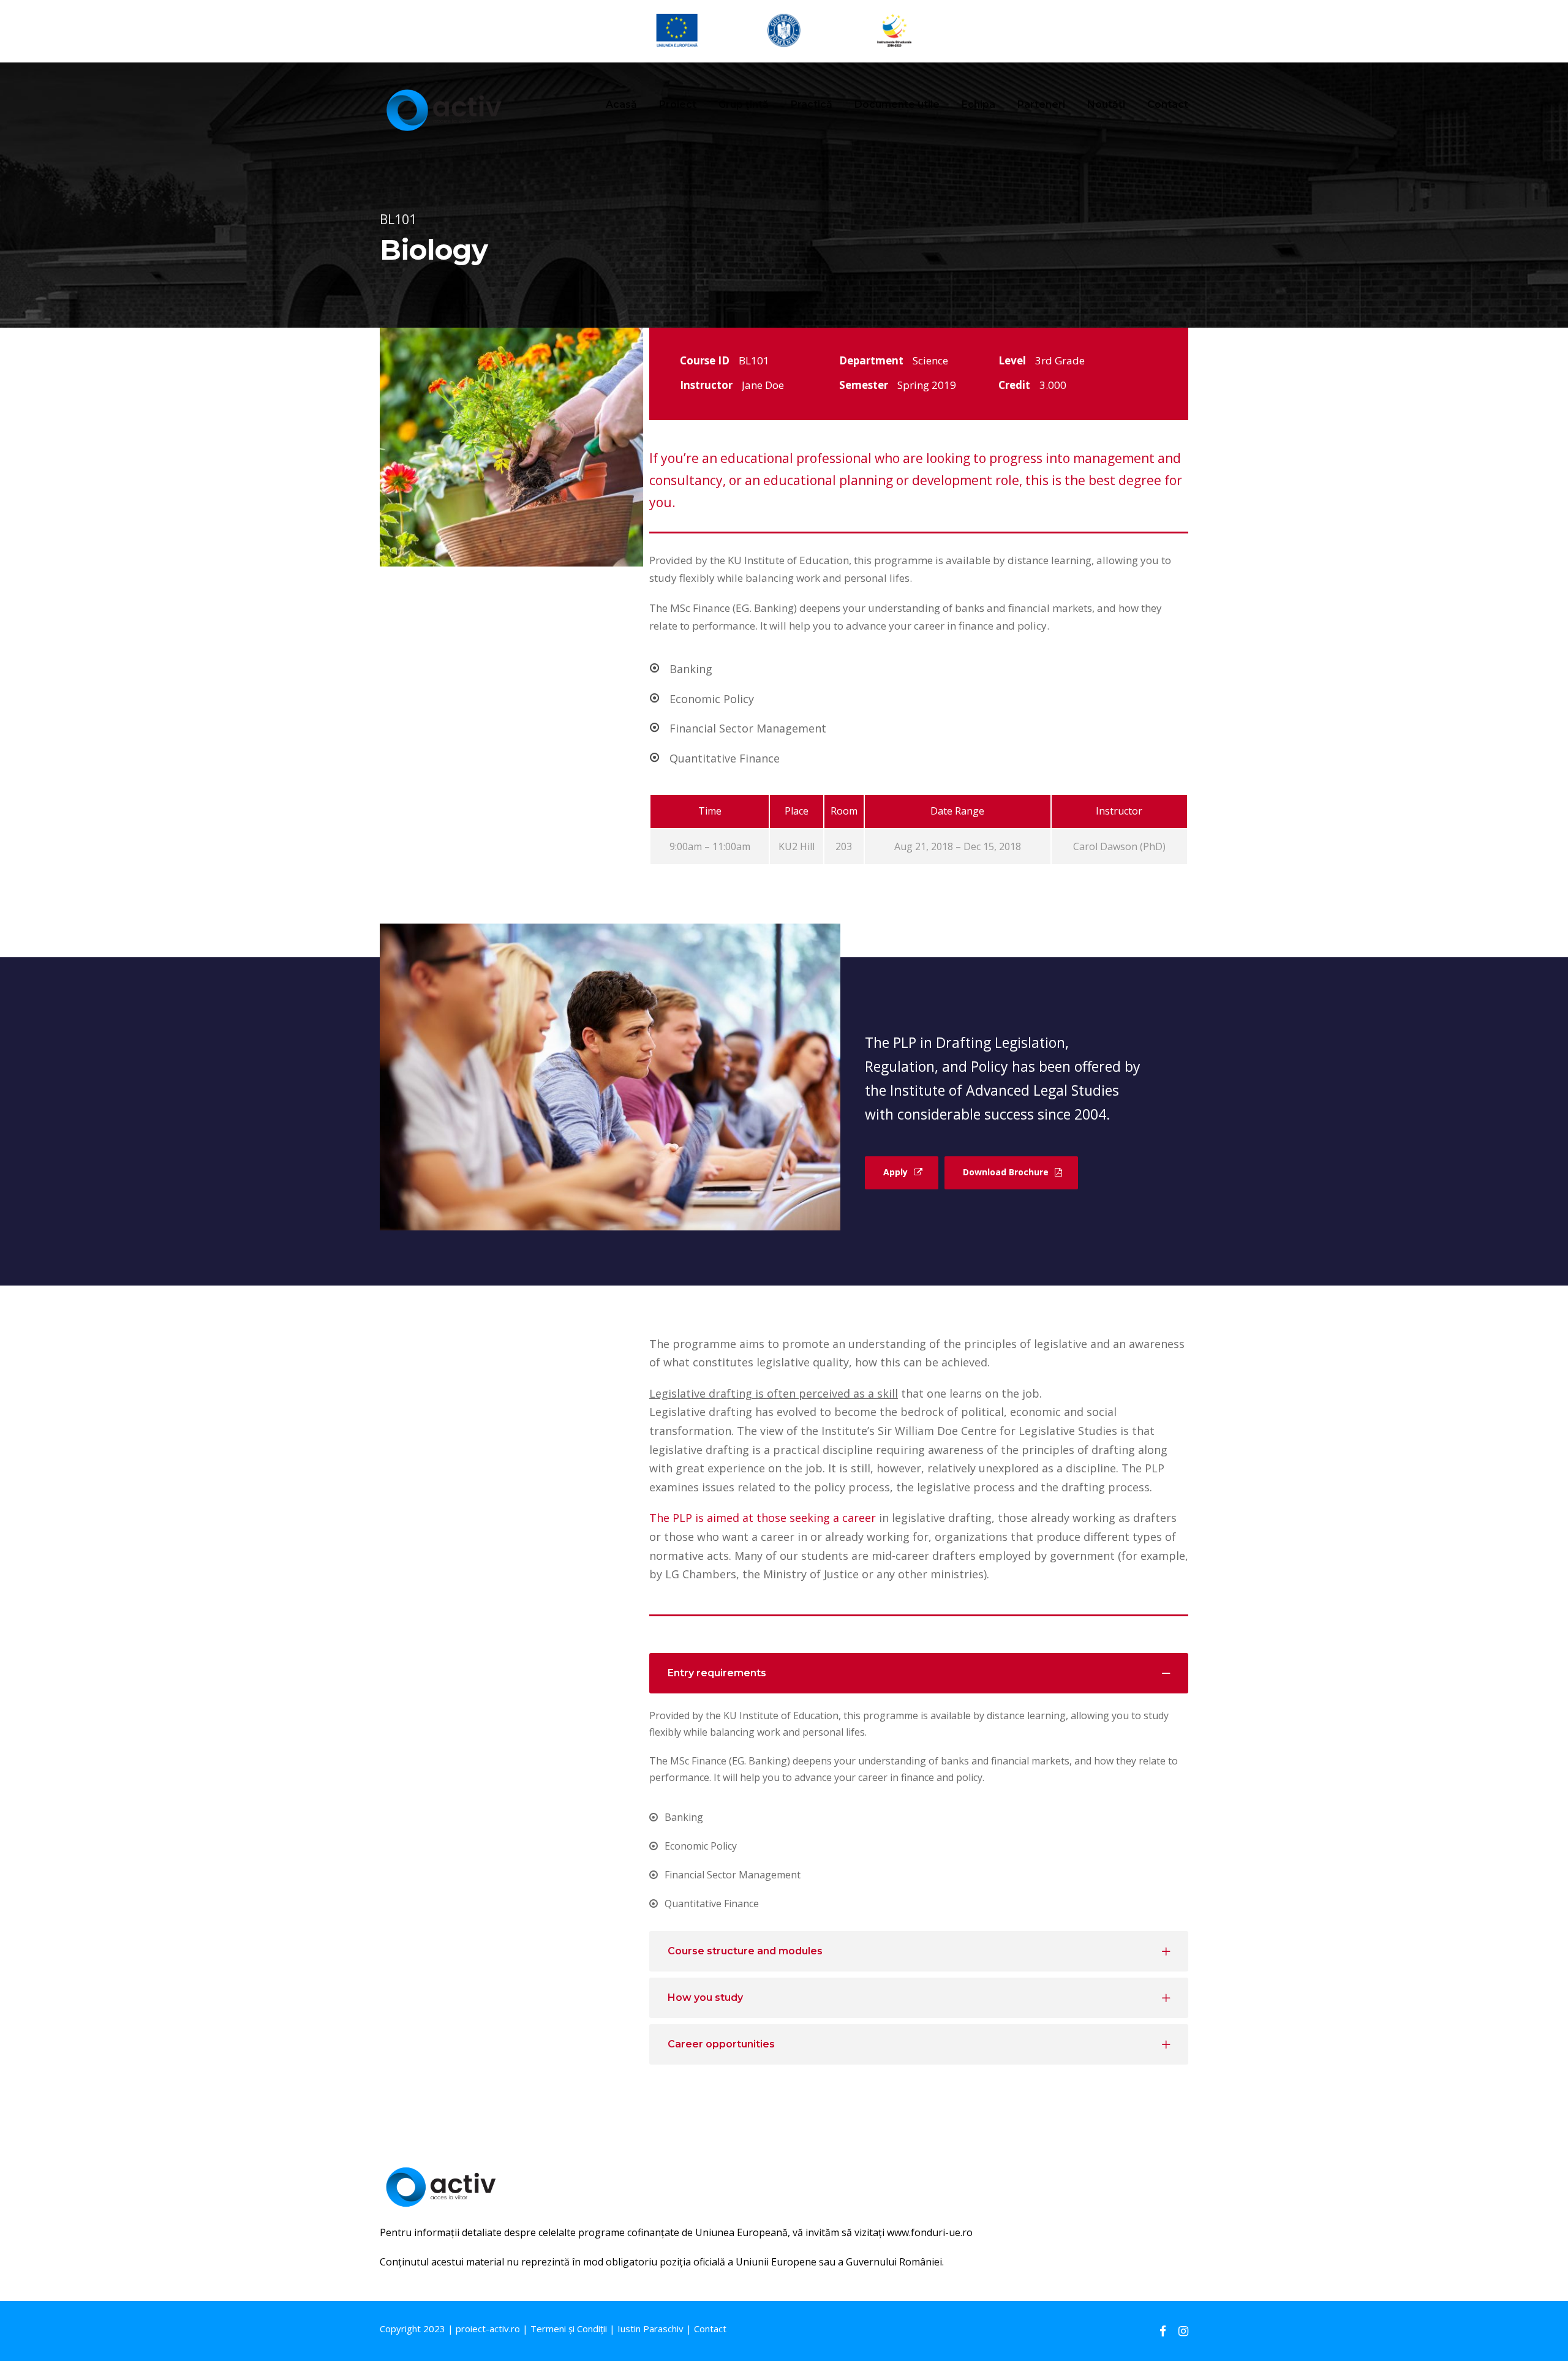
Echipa (978, 104)
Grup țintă (744, 104)
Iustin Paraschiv (650, 2329)
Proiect (678, 104)
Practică (812, 104)
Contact (1168, 104)
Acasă (621, 104)
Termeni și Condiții (569, 2329)
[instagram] (1183, 2331)
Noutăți (1106, 104)
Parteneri (1041, 104)
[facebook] (1163, 2331)
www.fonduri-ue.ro (930, 2232)
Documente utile (897, 104)
